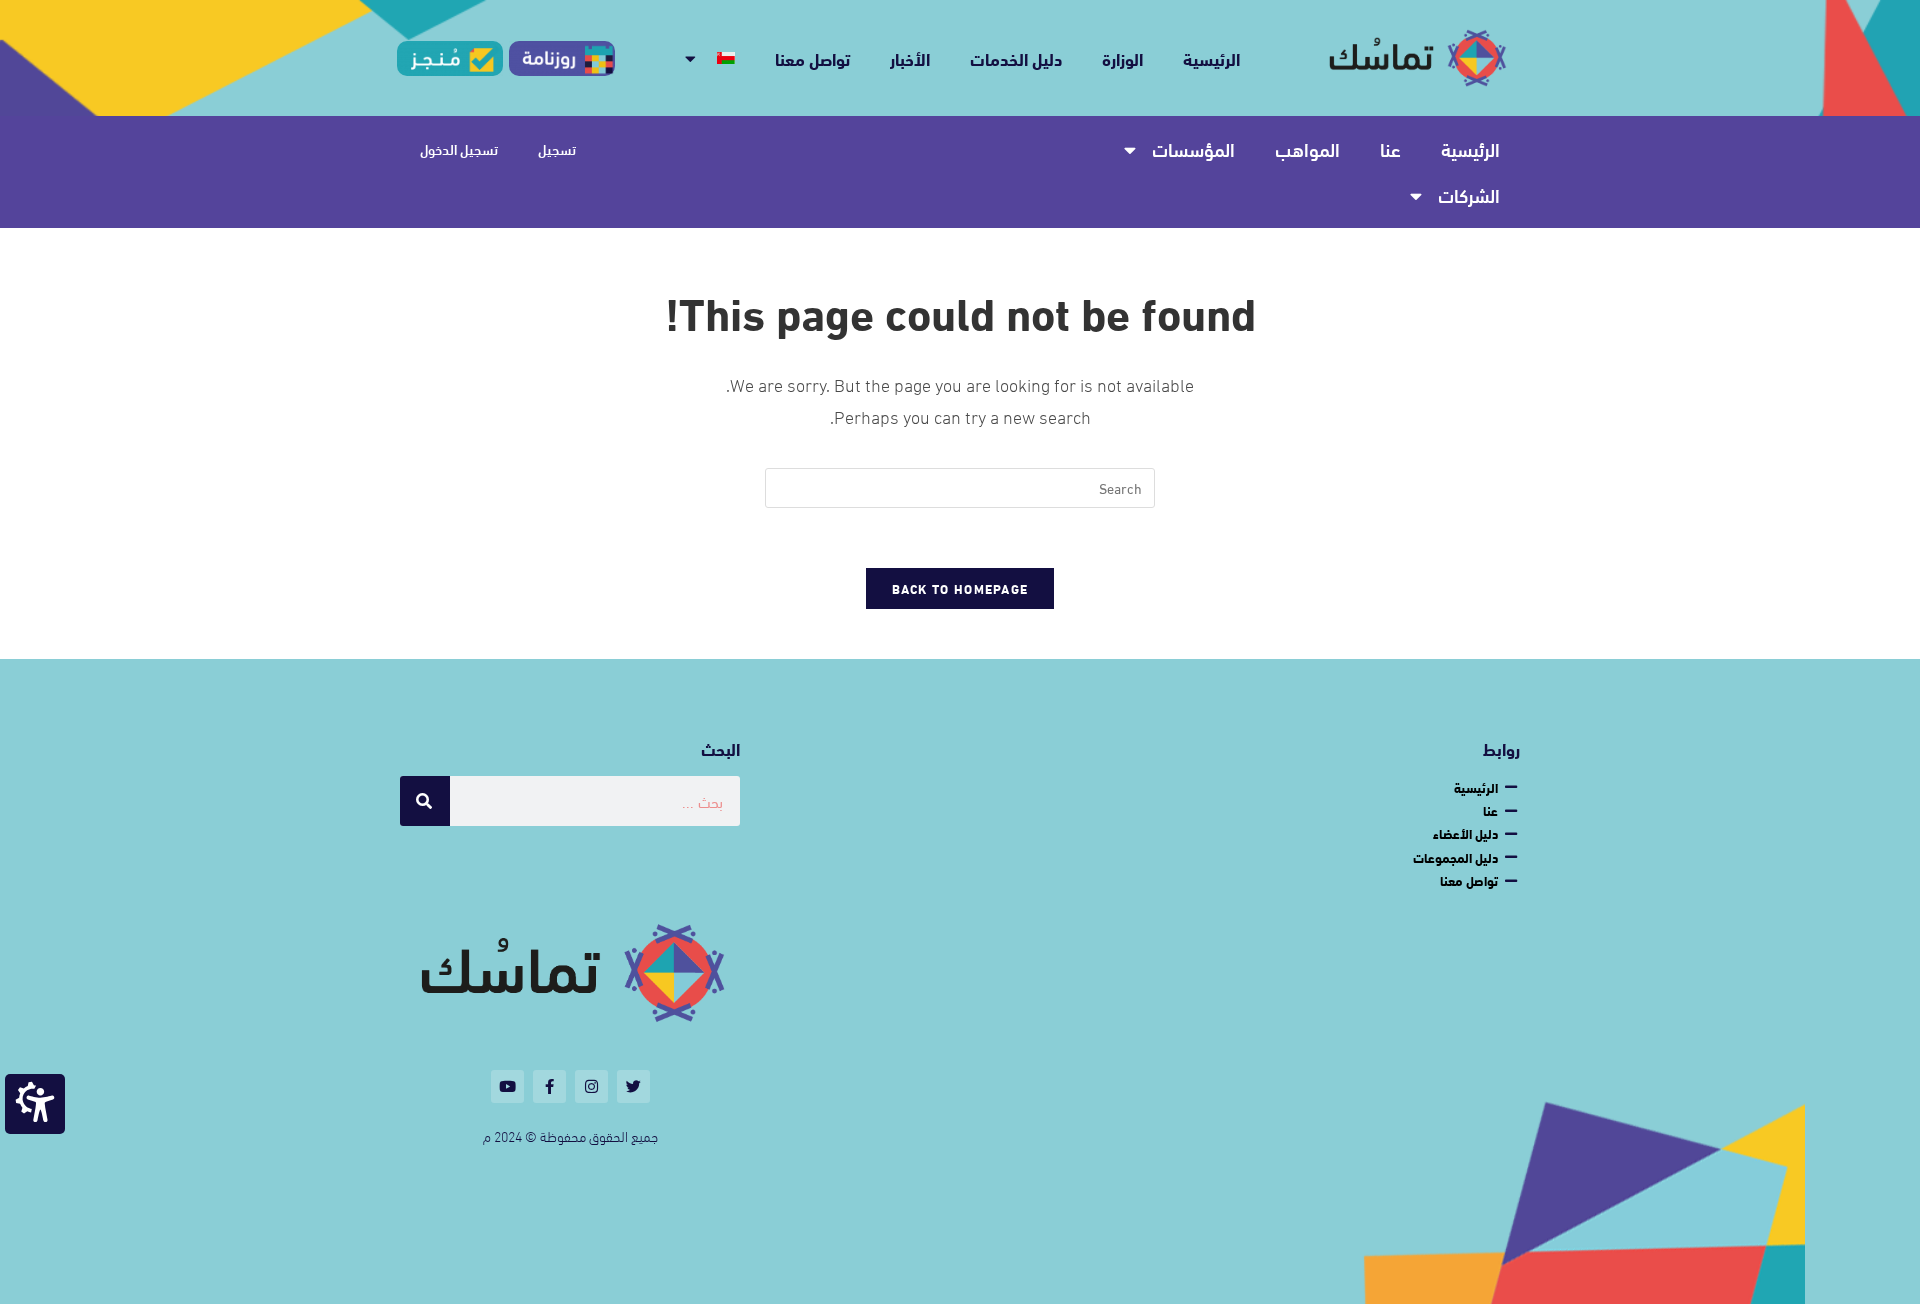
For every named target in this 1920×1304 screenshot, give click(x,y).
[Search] (425, 801)
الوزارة (1122, 57)
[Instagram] (591, 1086)
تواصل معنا (812, 57)
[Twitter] (633, 1086)
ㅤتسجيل (557, 149)
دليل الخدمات (1016, 57)
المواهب (1307, 148)
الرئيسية (1211, 57)
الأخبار (910, 57)
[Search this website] (960, 484)
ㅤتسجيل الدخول (459, 149)
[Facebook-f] (549, 1086)
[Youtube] (507, 1086)
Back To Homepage (960, 588)
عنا (1390, 148)
